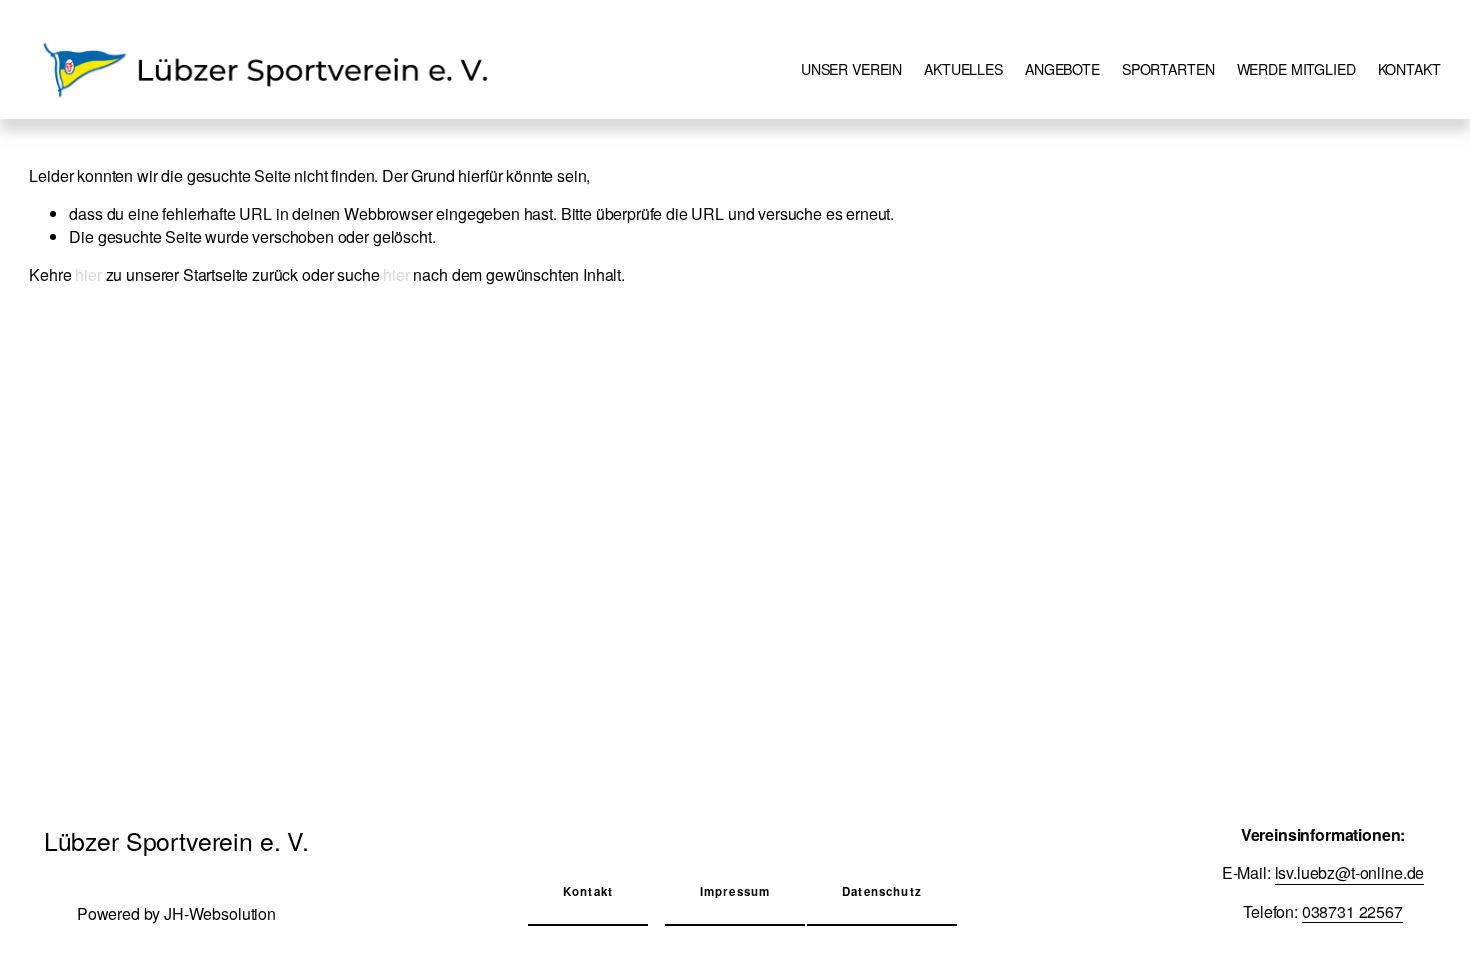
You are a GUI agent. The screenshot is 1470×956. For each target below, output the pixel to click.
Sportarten (1168, 69)
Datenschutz (882, 891)
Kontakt (1409, 69)
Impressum (735, 891)
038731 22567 (1352, 912)
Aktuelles (963, 69)
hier (88, 274)
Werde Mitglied (1296, 69)
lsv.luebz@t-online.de (1350, 873)
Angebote (1062, 69)
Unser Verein (851, 69)
